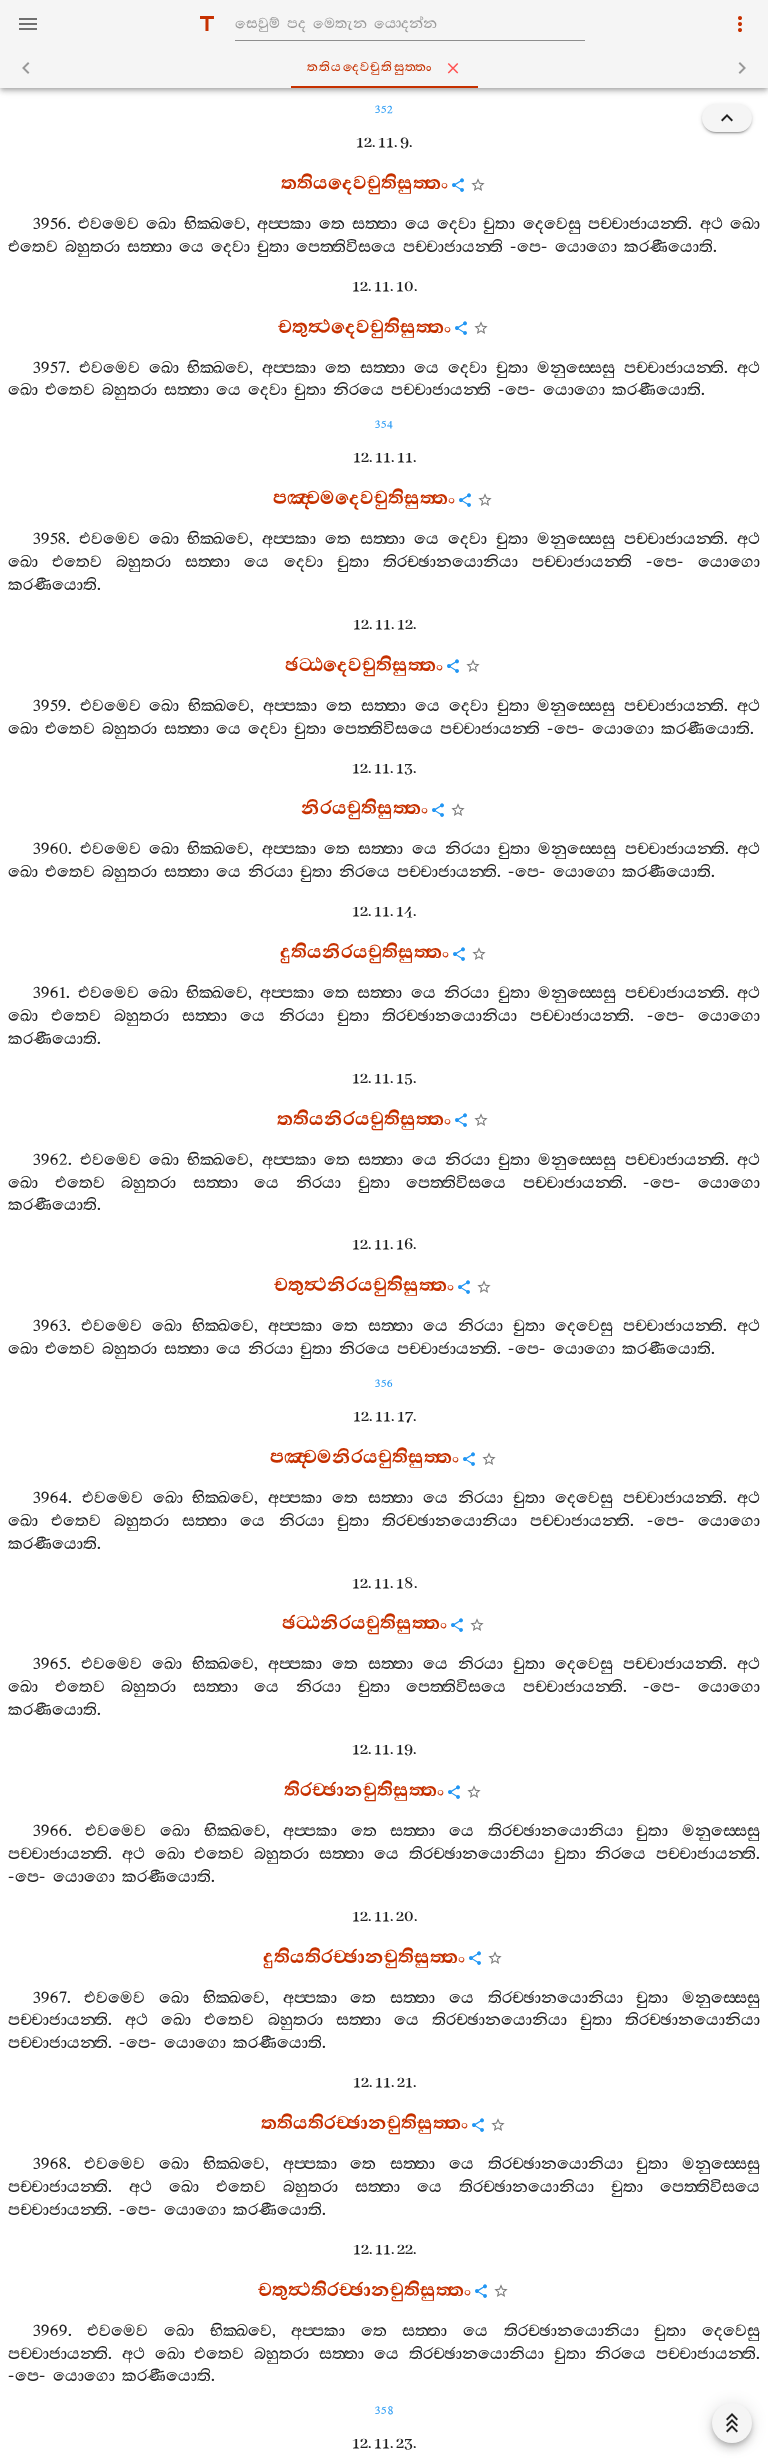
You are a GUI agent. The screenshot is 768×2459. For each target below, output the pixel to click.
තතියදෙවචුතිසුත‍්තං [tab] (370, 67)
